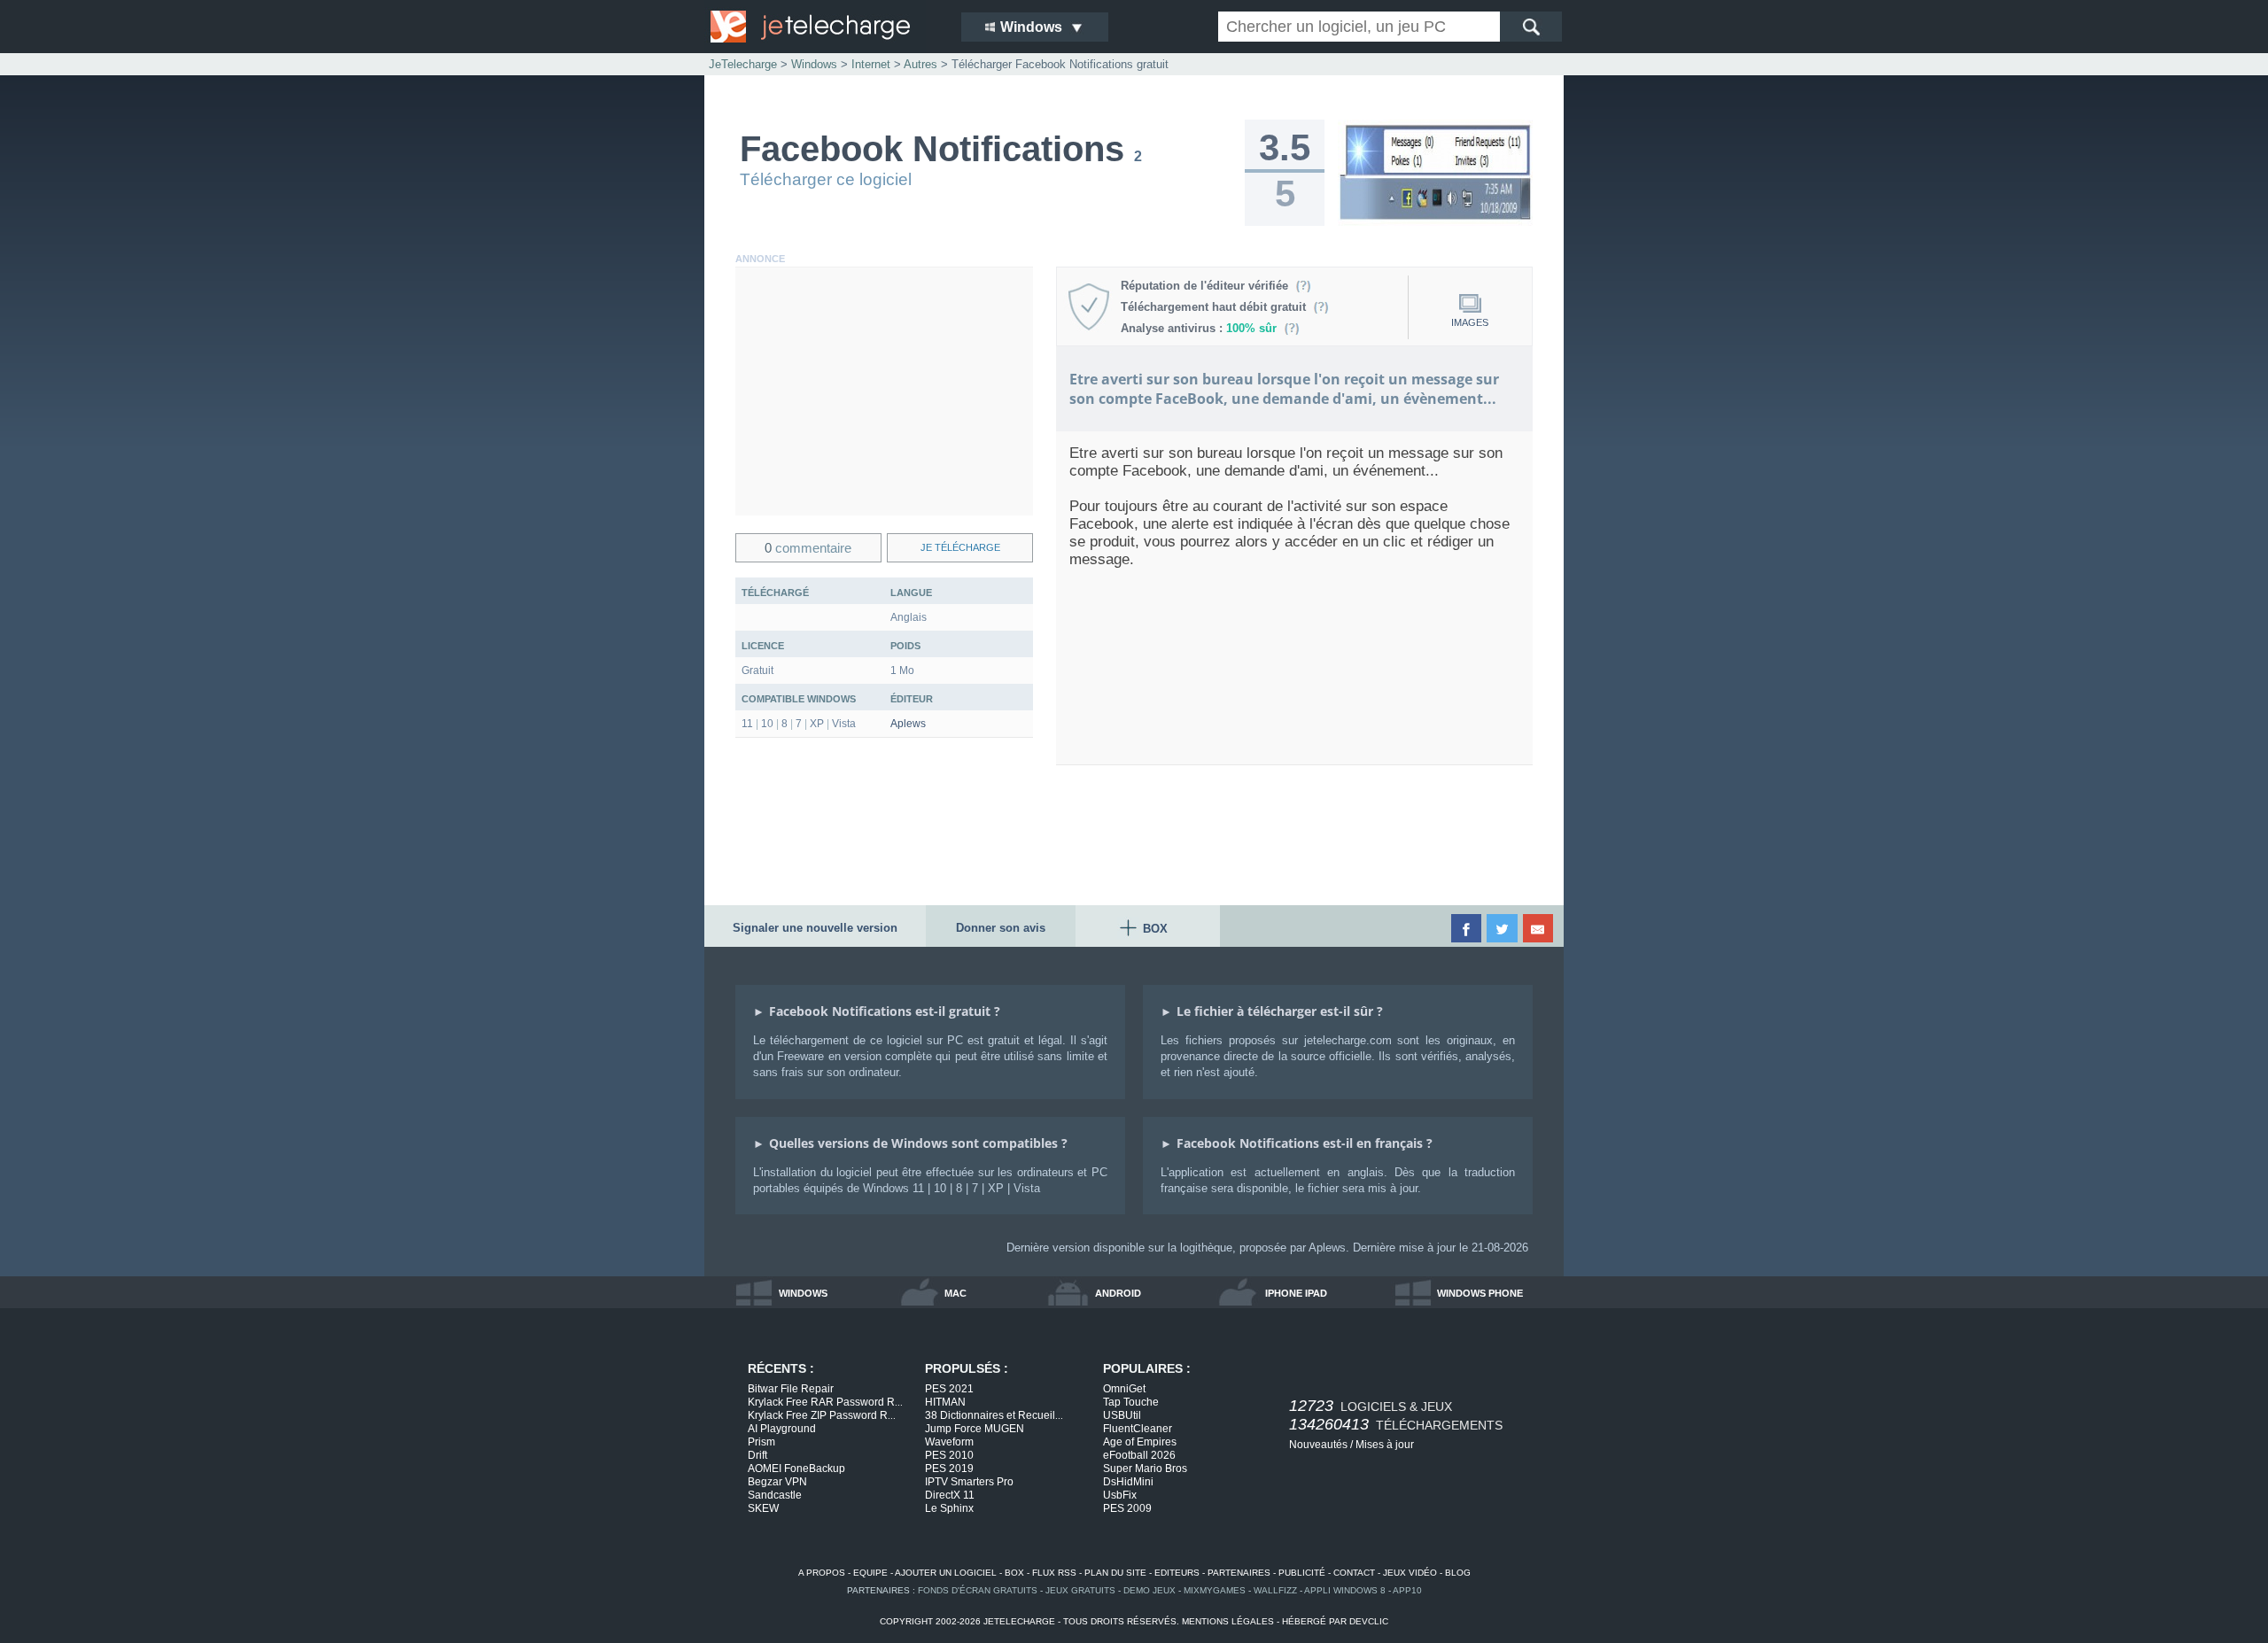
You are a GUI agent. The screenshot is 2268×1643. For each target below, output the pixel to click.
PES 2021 (949, 1389)
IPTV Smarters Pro (969, 1482)
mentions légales (1228, 1621)
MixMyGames (1215, 1590)
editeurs (1177, 1573)
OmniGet (1124, 1389)
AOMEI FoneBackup (796, 1469)
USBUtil (1122, 1415)
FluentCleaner (1138, 1429)
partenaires (1239, 1573)
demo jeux (1150, 1590)
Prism (761, 1442)
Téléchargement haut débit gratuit (1217, 307)
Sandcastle (775, 1495)
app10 (1407, 1590)
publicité (1302, 1573)
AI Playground (782, 1429)
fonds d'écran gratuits (978, 1590)
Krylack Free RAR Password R (825, 1402)
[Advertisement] (884, 391)
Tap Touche (1131, 1402)
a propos (822, 1573)
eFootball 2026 (1139, 1455)
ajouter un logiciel (946, 1573)
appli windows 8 (1345, 1590)
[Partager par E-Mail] (1539, 928)
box (1014, 1573)
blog (1458, 1573)
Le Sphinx (949, 1508)
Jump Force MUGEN (975, 1429)
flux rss (1054, 1573)
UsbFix (1120, 1495)
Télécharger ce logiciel (826, 179)
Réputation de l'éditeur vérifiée (1208, 286)
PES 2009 (1127, 1508)
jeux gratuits (1080, 1590)
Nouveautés (1318, 1445)
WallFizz (1275, 1590)
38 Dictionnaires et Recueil (994, 1415)
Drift (757, 1455)
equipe (870, 1573)
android (1118, 1293)
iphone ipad (1296, 1293)
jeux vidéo (1410, 1573)
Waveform (949, 1442)
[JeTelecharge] (824, 27)
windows (803, 1293)
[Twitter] (1503, 928)
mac (955, 1293)
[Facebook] (1468, 928)
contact (1354, 1573)
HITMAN (945, 1402)
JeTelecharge (743, 64)
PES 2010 (949, 1455)
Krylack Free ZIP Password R (822, 1415)
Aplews (908, 724)
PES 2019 (949, 1469)
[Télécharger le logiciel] (1435, 222)
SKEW (763, 1508)
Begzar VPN (777, 1482)
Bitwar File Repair (791, 1389)
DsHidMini (1128, 1482)
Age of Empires (1140, 1442)
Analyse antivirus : (1199, 328)
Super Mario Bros (1145, 1469)
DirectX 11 (950, 1495)
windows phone (1480, 1293)
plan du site (1115, 1573)
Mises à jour (1385, 1445)
